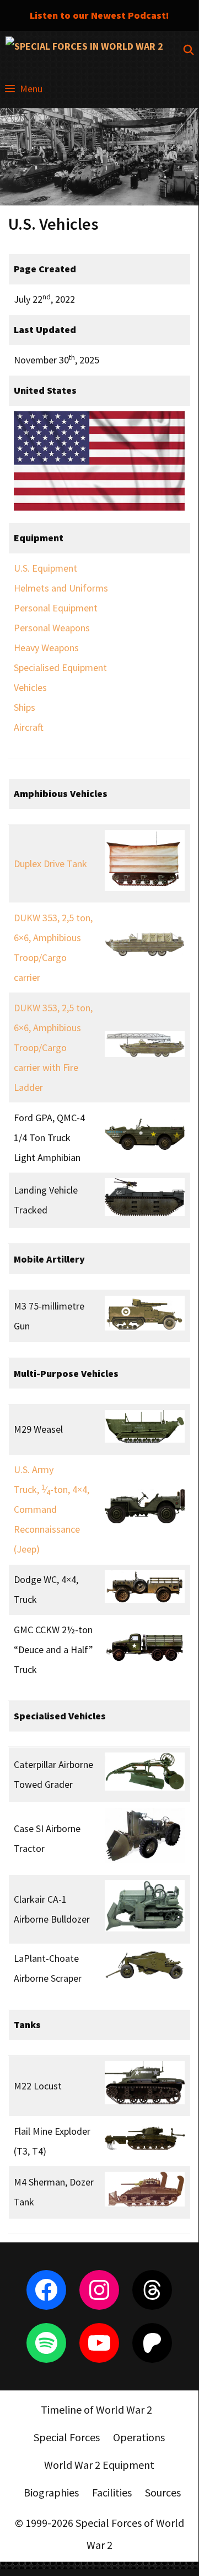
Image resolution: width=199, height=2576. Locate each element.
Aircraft (29, 727)
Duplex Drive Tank (50, 864)
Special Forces (67, 2437)
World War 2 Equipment (99, 2465)
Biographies (51, 2492)
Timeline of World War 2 (96, 2409)
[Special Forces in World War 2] (84, 50)
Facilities (112, 2492)
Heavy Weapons (46, 648)
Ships (25, 707)
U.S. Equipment (45, 568)
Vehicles (30, 687)
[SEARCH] (189, 50)
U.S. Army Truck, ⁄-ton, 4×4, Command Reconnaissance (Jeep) (52, 1509)
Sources (163, 2492)
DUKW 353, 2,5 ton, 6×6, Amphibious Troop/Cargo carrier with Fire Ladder (53, 1047)
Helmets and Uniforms (61, 588)
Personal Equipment (56, 608)
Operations (139, 2437)
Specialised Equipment (60, 667)
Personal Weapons (52, 628)
